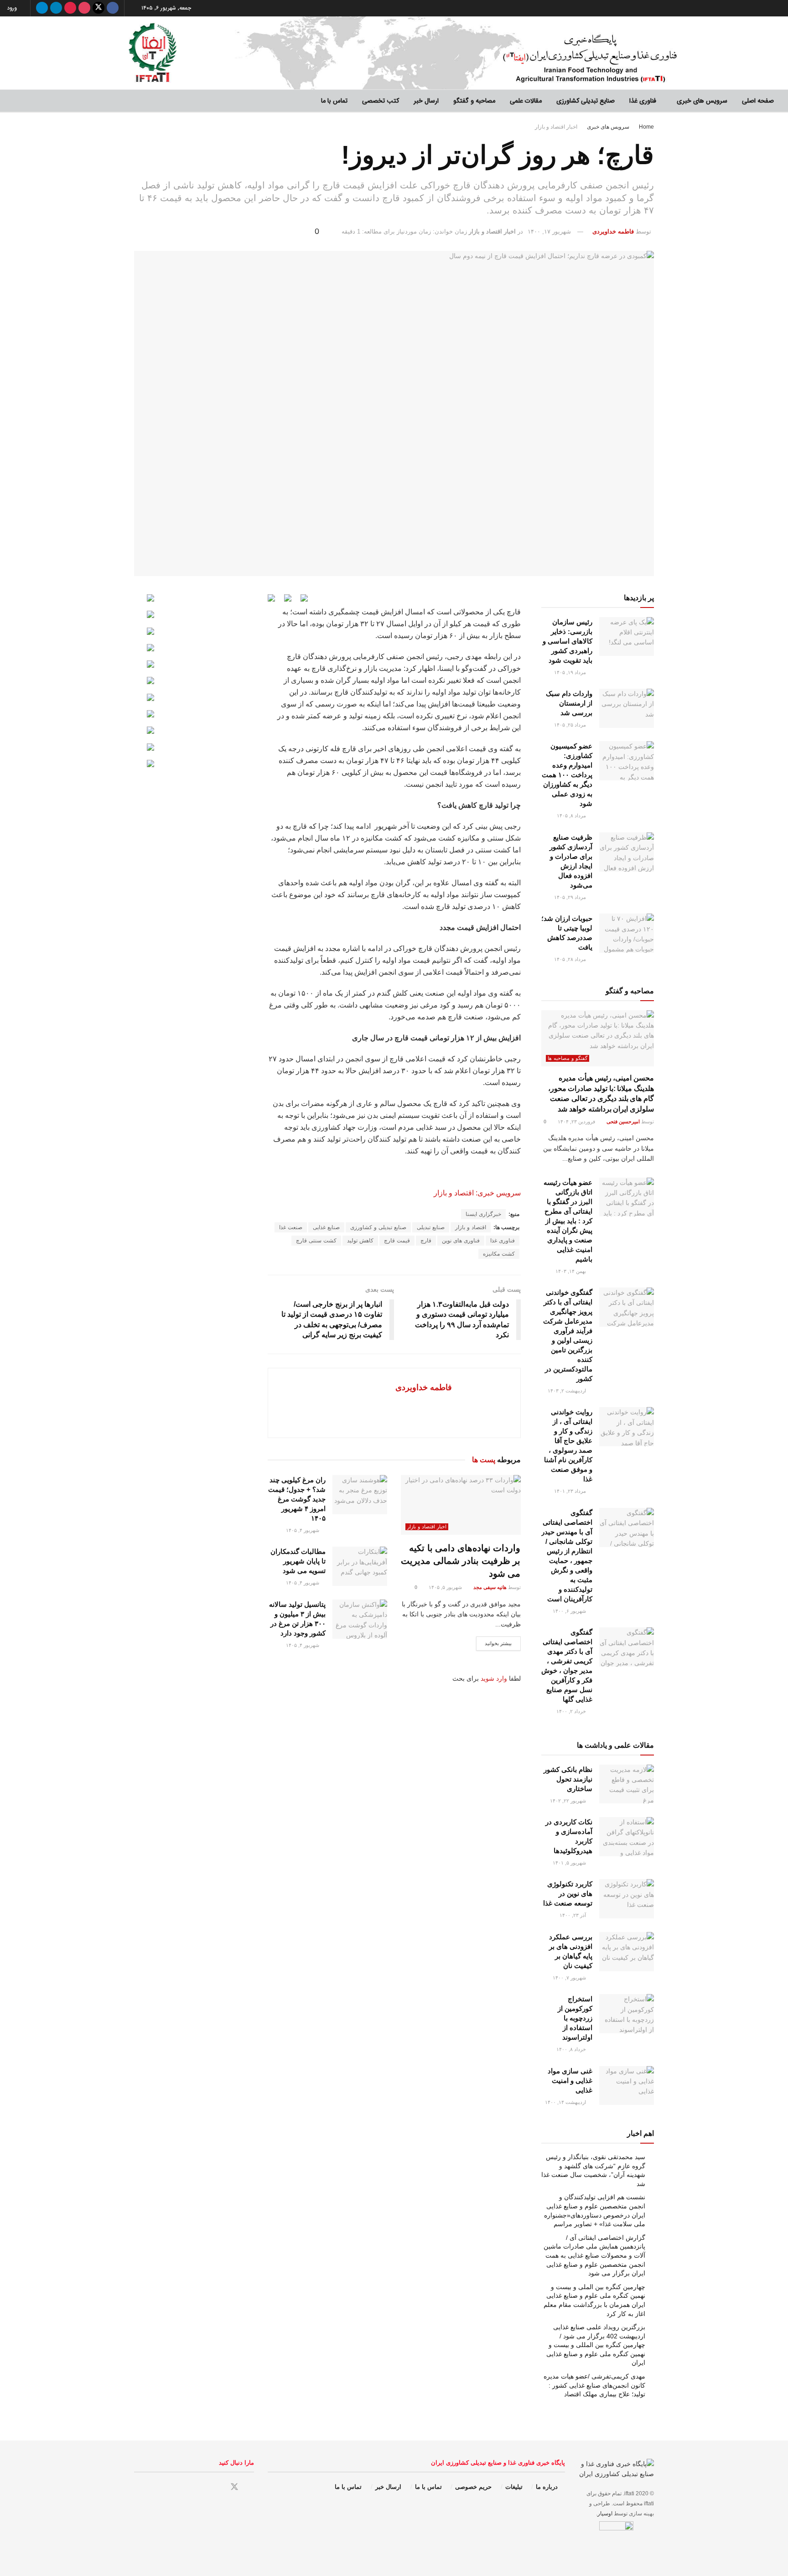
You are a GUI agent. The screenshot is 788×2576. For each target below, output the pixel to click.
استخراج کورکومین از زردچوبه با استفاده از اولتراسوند (575, 2018)
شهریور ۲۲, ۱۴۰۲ (569, 1801)
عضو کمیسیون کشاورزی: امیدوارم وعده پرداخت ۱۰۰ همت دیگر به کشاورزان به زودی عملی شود (567, 775)
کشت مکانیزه (499, 1254)
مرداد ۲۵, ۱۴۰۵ (571, 725)
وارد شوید (494, 1678)
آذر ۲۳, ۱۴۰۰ (573, 1915)
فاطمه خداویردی (613, 231)
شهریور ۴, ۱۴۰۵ (303, 1530)
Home (646, 127)
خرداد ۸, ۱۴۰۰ (572, 2049)
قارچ (426, 1241)
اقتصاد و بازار (471, 1227)
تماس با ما (334, 101)
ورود (13, 8)
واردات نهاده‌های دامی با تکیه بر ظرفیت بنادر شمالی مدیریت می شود (461, 1561)
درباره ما (547, 2487)
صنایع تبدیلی (431, 1227)
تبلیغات (514, 2487)
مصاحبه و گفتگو (474, 101)
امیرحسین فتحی (623, 1122)
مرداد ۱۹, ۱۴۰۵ (571, 672)
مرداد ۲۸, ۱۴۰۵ (571, 959)
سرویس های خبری (702, 101)
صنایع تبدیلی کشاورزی (586, 101)
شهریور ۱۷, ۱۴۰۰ (549, 231)
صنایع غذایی (326, 1227)
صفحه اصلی (758, 101)
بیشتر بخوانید (498, 1643)
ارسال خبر (426, 101)
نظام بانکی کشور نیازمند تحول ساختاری (568, 1779)
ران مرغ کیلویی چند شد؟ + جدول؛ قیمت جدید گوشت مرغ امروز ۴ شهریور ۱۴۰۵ (297, 1499)
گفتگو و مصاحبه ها (568, 1058)
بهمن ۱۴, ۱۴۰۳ (571, 1271)
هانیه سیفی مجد (490, 1587)
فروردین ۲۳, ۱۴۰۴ (577, 1122)
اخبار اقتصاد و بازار (556, 127)
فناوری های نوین (461, 1241)
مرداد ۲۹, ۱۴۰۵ (571, 897)
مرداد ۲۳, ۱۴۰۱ (571, 1491)
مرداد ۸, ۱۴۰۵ (572, 815)
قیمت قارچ (397, 1241)
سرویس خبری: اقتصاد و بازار (477, 1193)
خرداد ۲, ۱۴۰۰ (572, 1711)
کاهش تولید (360, 1241)
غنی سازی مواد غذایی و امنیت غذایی (570, 2080)
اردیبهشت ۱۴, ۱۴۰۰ (566, 2102)
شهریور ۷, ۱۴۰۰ (570, 1978)
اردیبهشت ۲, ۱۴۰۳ (568, 1391)
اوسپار (605, 2514)
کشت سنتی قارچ (316, 1241)
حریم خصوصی (473, 2487)
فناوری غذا (643, 101)
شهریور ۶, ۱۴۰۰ (570, 1611)
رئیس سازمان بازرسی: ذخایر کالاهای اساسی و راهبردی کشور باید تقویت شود (568, 641)
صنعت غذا (291, 1227)
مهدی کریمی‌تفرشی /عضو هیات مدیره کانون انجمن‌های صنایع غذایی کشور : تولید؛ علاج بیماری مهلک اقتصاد (594, 2385)
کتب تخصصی (381, 101)
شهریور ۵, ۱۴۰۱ (570, 1863)
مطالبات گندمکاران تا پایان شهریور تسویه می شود (298, 1561)
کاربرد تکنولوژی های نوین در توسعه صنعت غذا (568, 1893)
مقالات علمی (526, 101)
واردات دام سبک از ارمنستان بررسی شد (569, 703)
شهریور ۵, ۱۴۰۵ (446, 1587)
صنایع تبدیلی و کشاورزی (378, 1227)
